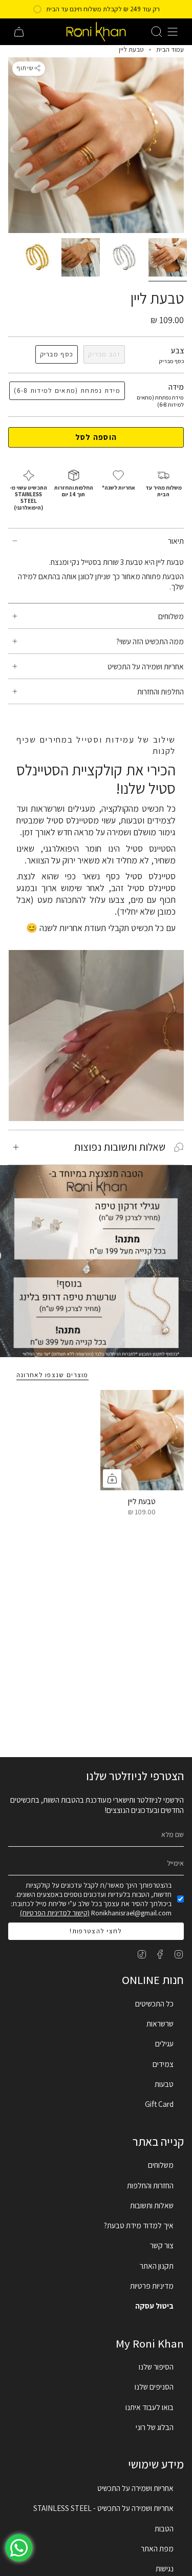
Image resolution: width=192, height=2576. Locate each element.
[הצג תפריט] (173, 32)
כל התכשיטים (154, 2003)
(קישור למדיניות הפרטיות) (55, 1913)
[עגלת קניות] (19, 32)
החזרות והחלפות (150, 2185)
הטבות (164, 2528)
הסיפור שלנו (156, 2367)
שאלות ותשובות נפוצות (120, 1147)
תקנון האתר (157, 2266)
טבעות (164, 2084)
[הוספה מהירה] (112, 1479)
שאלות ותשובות (152, 2205)
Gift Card (159, 2104)
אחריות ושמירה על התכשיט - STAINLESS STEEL (103, 2508)
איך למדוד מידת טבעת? (139, 2225)
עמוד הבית (170, 49)
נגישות (165, 2568)
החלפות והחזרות (161, 691)
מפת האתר (157, 2548)
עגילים (164, 2043)
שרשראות (160, 2023)
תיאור (176, 541)
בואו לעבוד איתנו (150, 2407)
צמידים (163, 2064)
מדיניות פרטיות (152, 2286)
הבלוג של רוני (155, 2427)
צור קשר (162, 2245)
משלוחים (171, 616)
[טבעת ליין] (142, 1440)
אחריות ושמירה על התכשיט (146, 666)
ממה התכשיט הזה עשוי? (150, 641)
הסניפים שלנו (154, 2387)
